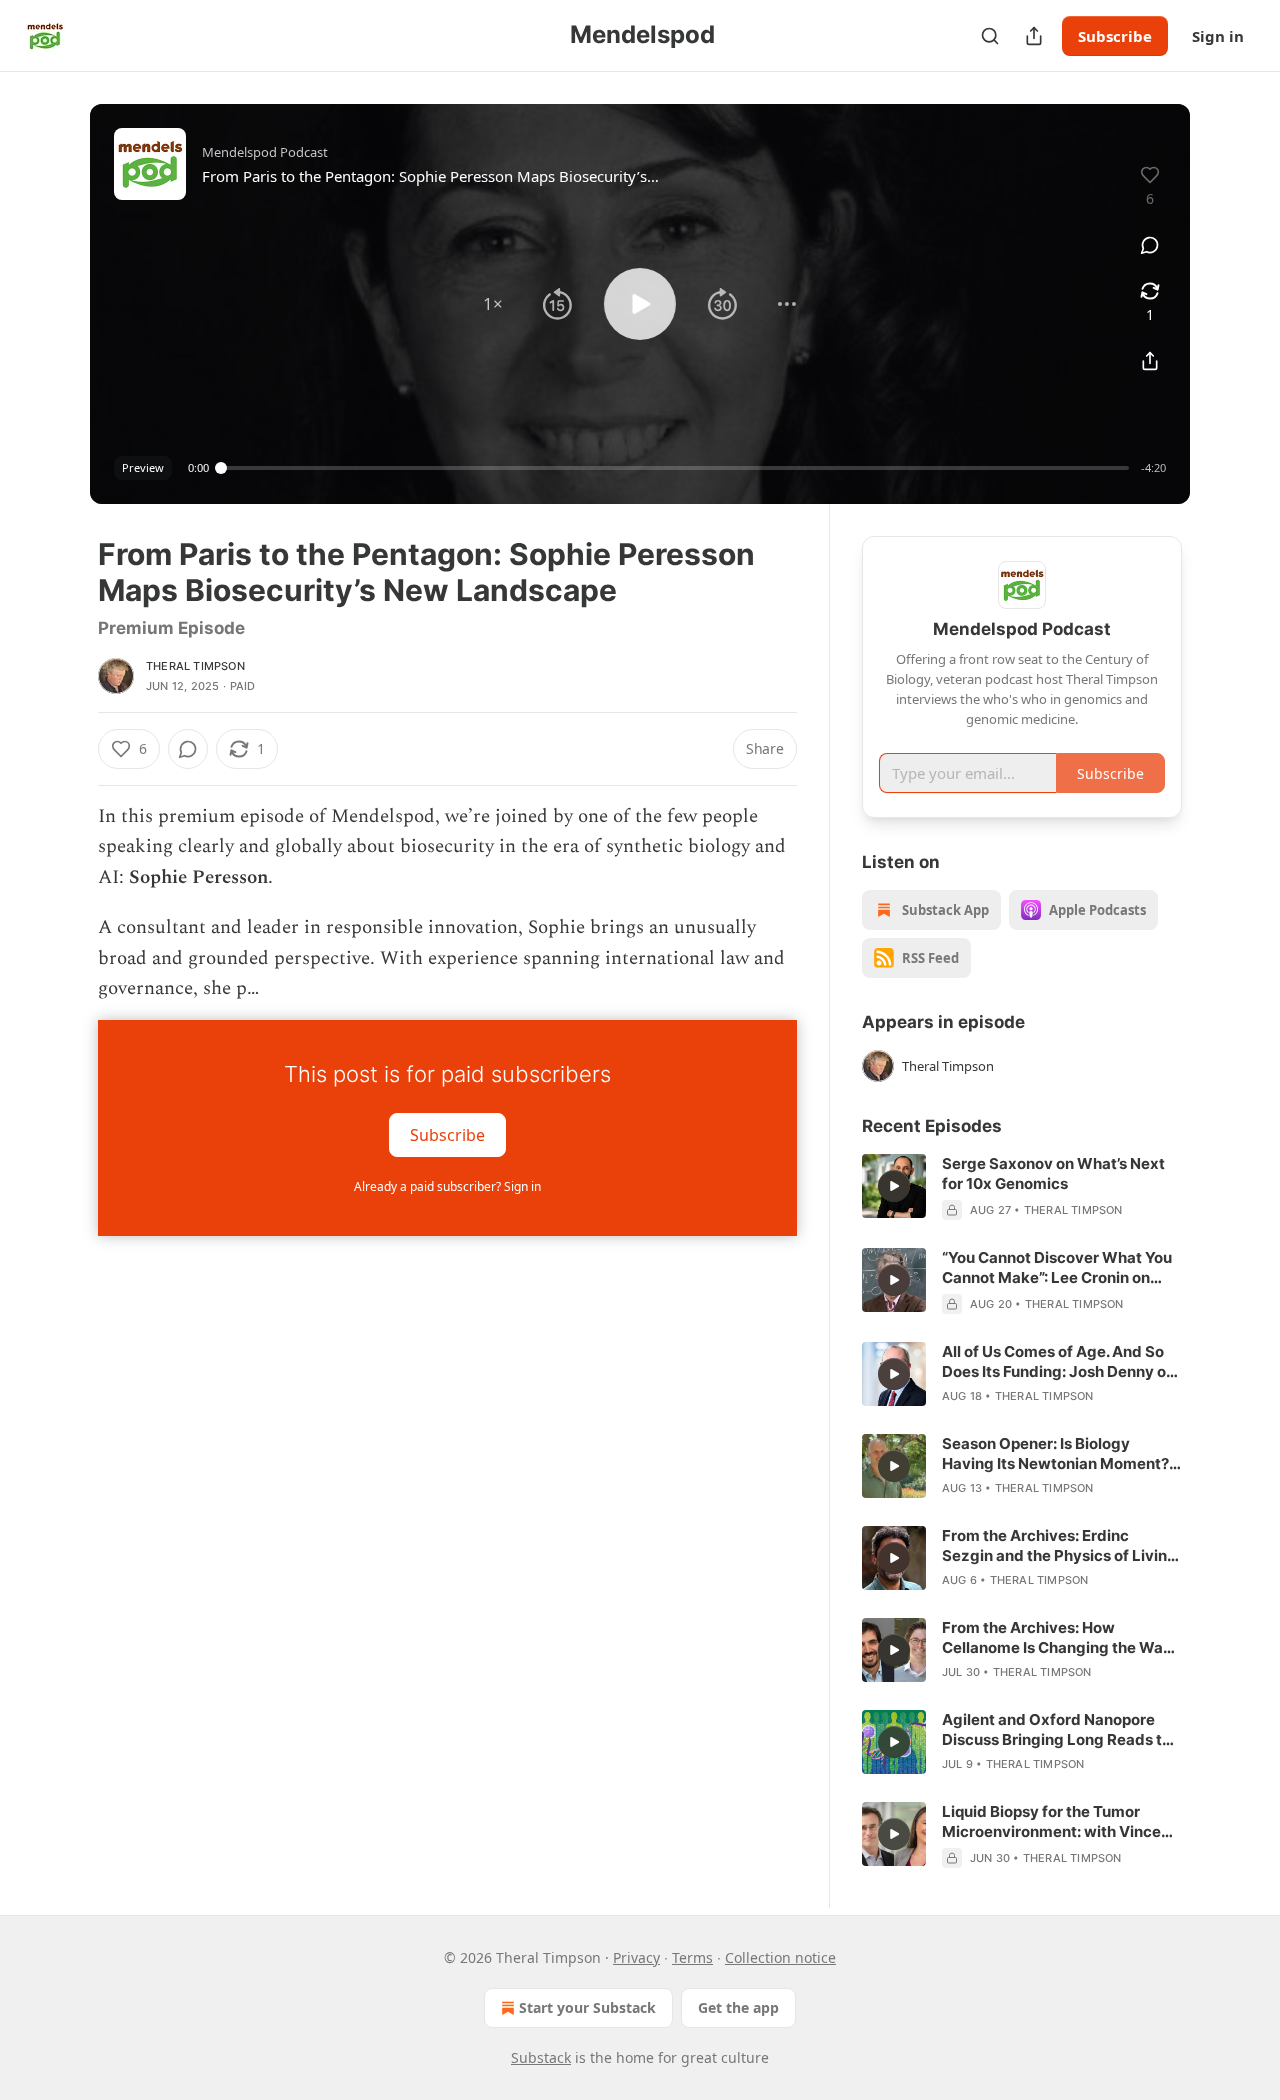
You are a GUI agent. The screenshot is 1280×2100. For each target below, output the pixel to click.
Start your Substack (587, 2007)
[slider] (675, 468)
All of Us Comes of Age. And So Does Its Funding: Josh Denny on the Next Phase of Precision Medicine (1058, 1362)
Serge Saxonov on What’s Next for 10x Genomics (1053, 1173)
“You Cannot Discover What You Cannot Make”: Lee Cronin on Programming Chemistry (1057, 1268)
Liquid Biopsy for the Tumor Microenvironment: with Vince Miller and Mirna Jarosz (1051, 1822)
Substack (541, 2057)
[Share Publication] (1034, 36)
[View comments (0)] (1150, 245)
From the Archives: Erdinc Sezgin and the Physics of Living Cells (1059, 1546)
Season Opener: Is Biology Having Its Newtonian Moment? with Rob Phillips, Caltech (1055, 1454)
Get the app (738, 2007)
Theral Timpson (195, 666)
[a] (894, 1186)
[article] (1022, 1187)
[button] (493, 304)
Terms (692, 1957)
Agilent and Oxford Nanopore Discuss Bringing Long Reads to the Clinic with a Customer (1056, 1730)
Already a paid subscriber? (447, 1186)
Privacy (636, 1957)
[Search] (990, 36)
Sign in (1218, 36)
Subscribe (1115, 36)
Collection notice (780, 1957)
